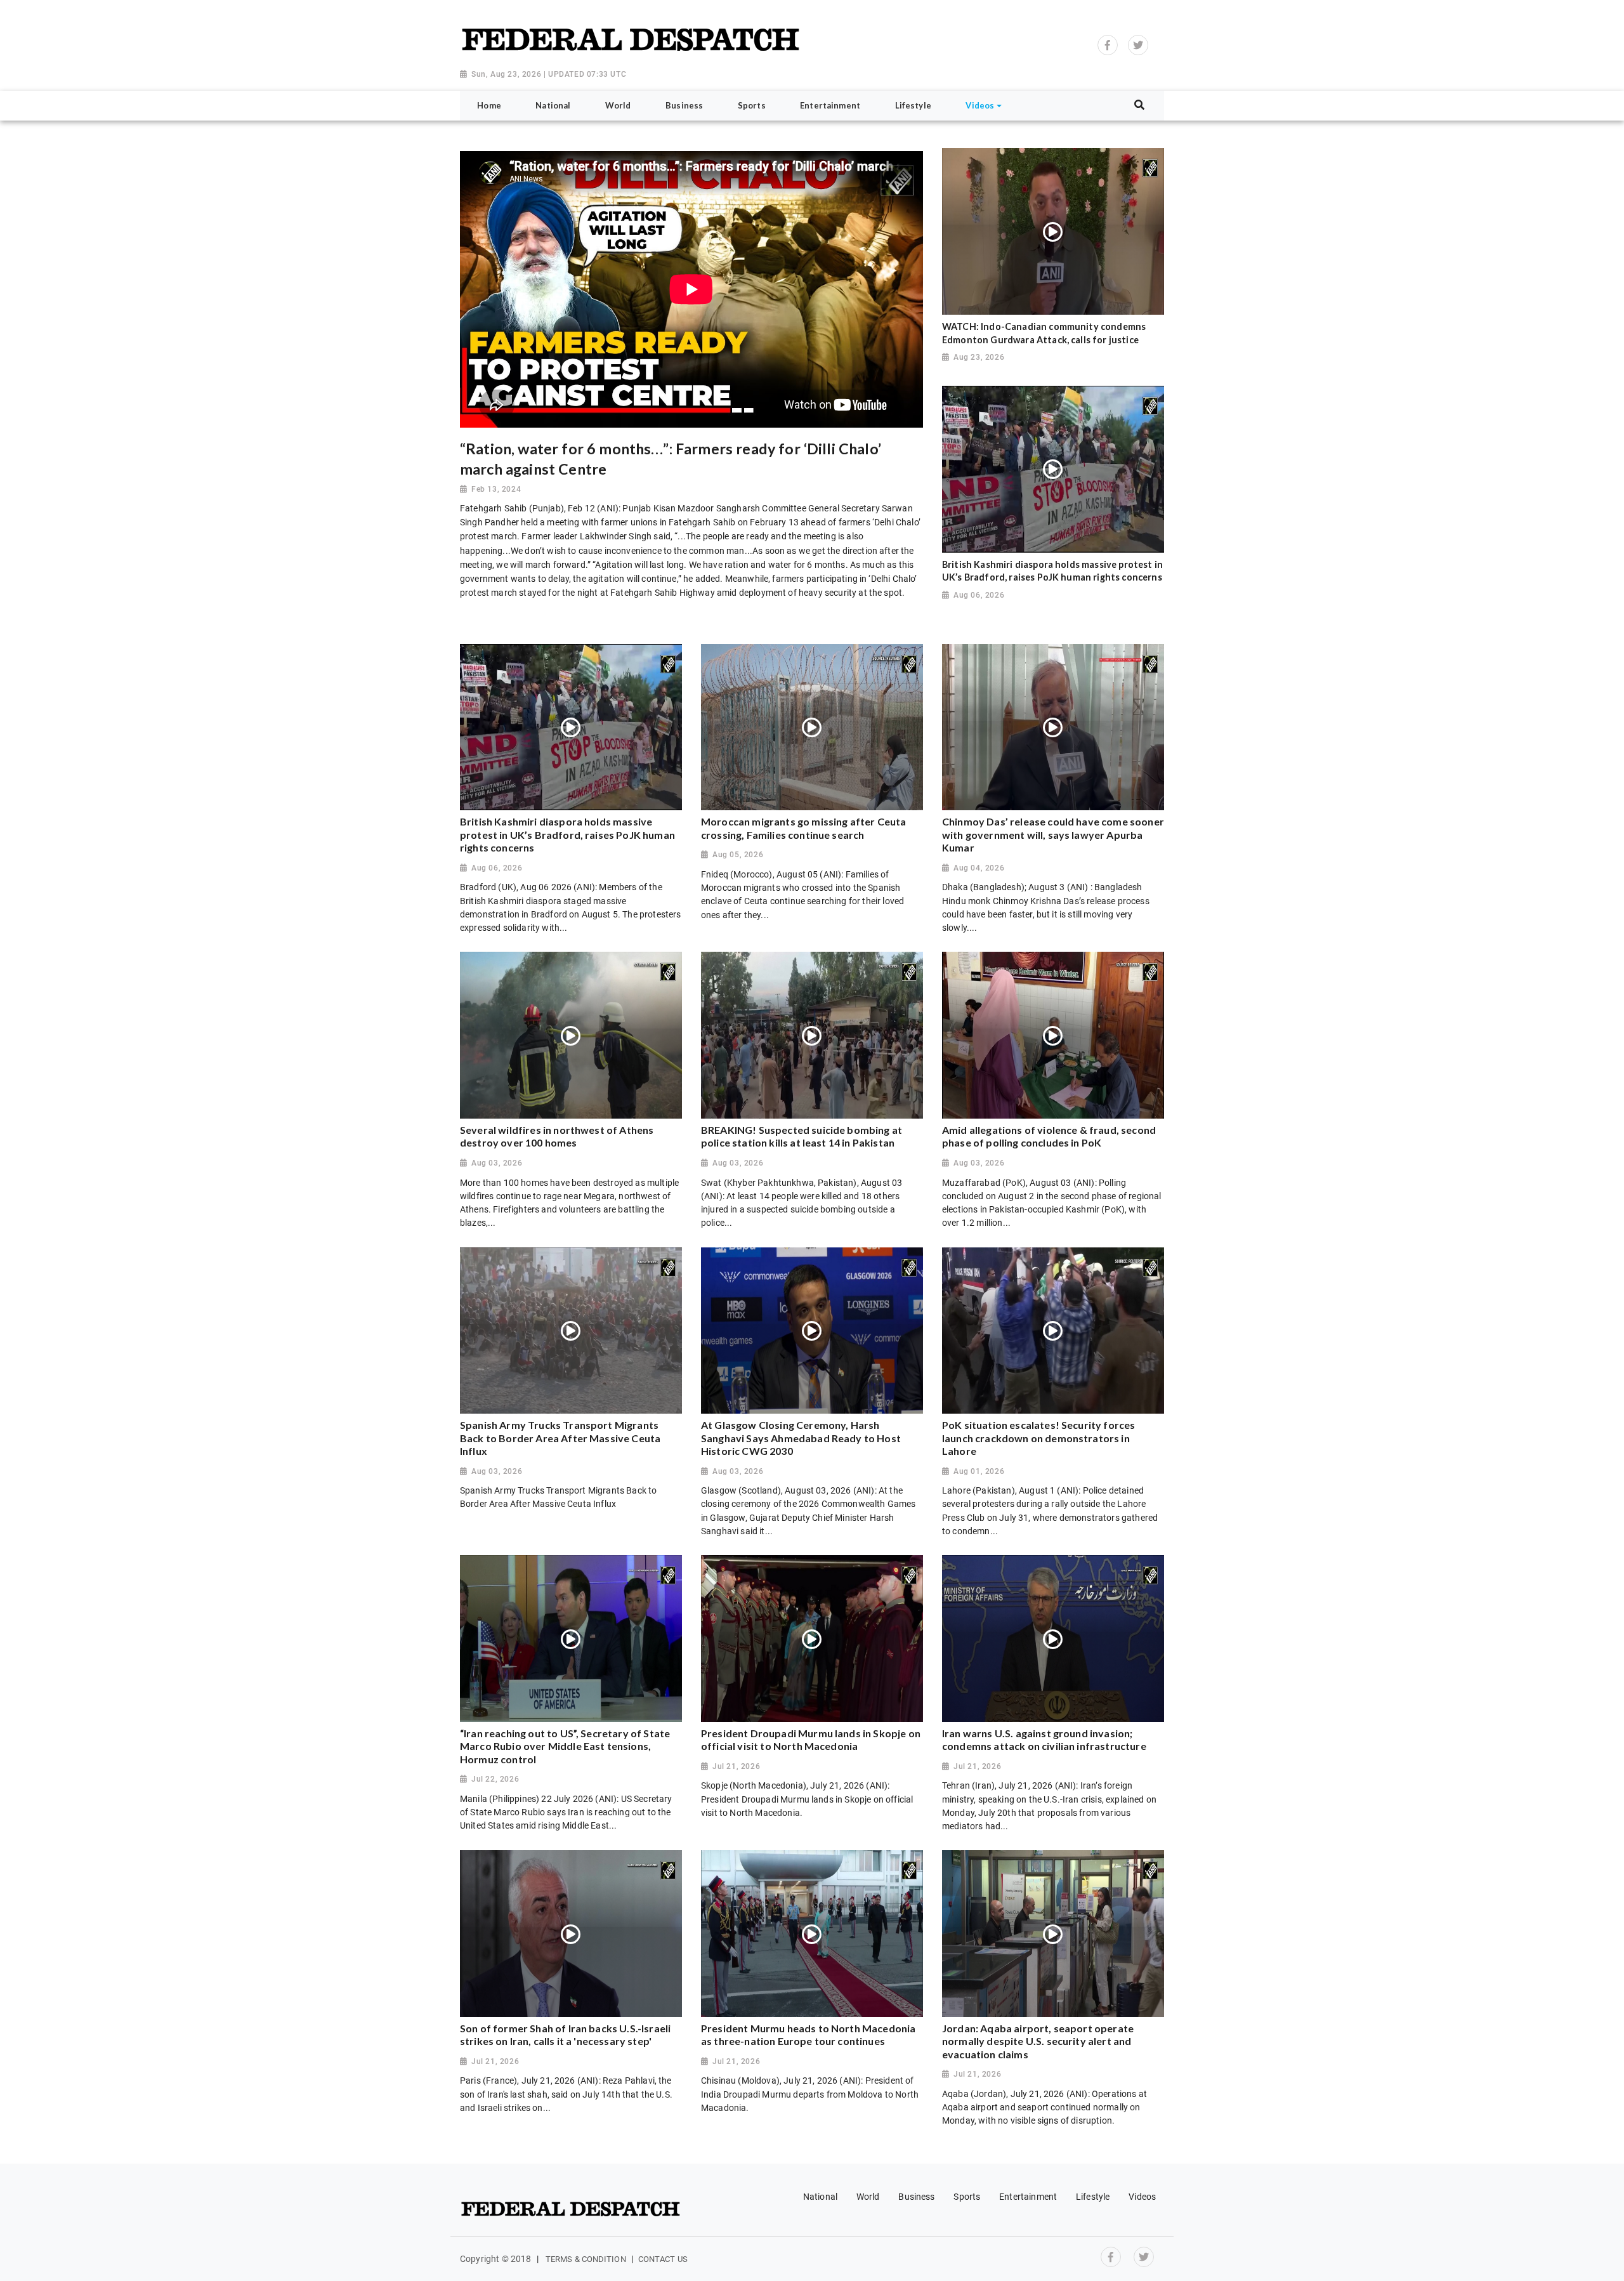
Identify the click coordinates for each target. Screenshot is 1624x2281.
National (820, 2197)
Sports (967, 2197)
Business (916, 2197)
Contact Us (663, 2259)
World (868, 2197)
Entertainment (1028, 2197)
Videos (1142, 2197)
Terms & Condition (586, 2259)
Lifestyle (1093, 2197)
